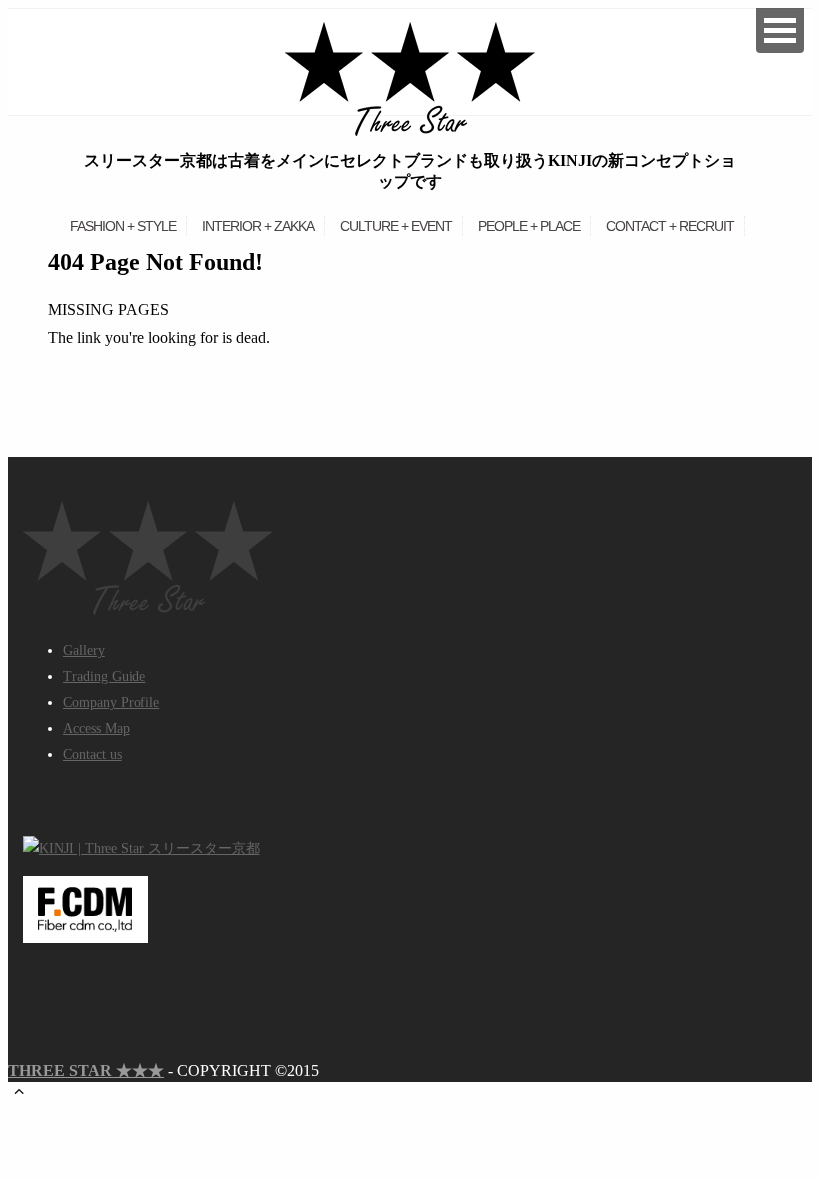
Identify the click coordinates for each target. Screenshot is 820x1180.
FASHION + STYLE (123, 226)
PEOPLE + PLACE (529, 226)
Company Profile (111, 702)
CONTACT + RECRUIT (670, 226)
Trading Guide (104, 676)
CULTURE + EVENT (396, 226)
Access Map (96, 728)
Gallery (84, 650)
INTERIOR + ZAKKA (258, 226)
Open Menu (780, 30)
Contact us (92, 754)
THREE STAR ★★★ (86, 1070)
